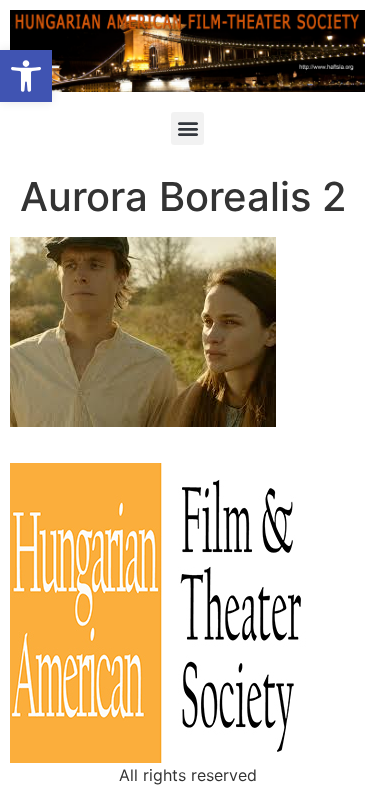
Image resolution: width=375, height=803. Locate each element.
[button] (26, 76)
